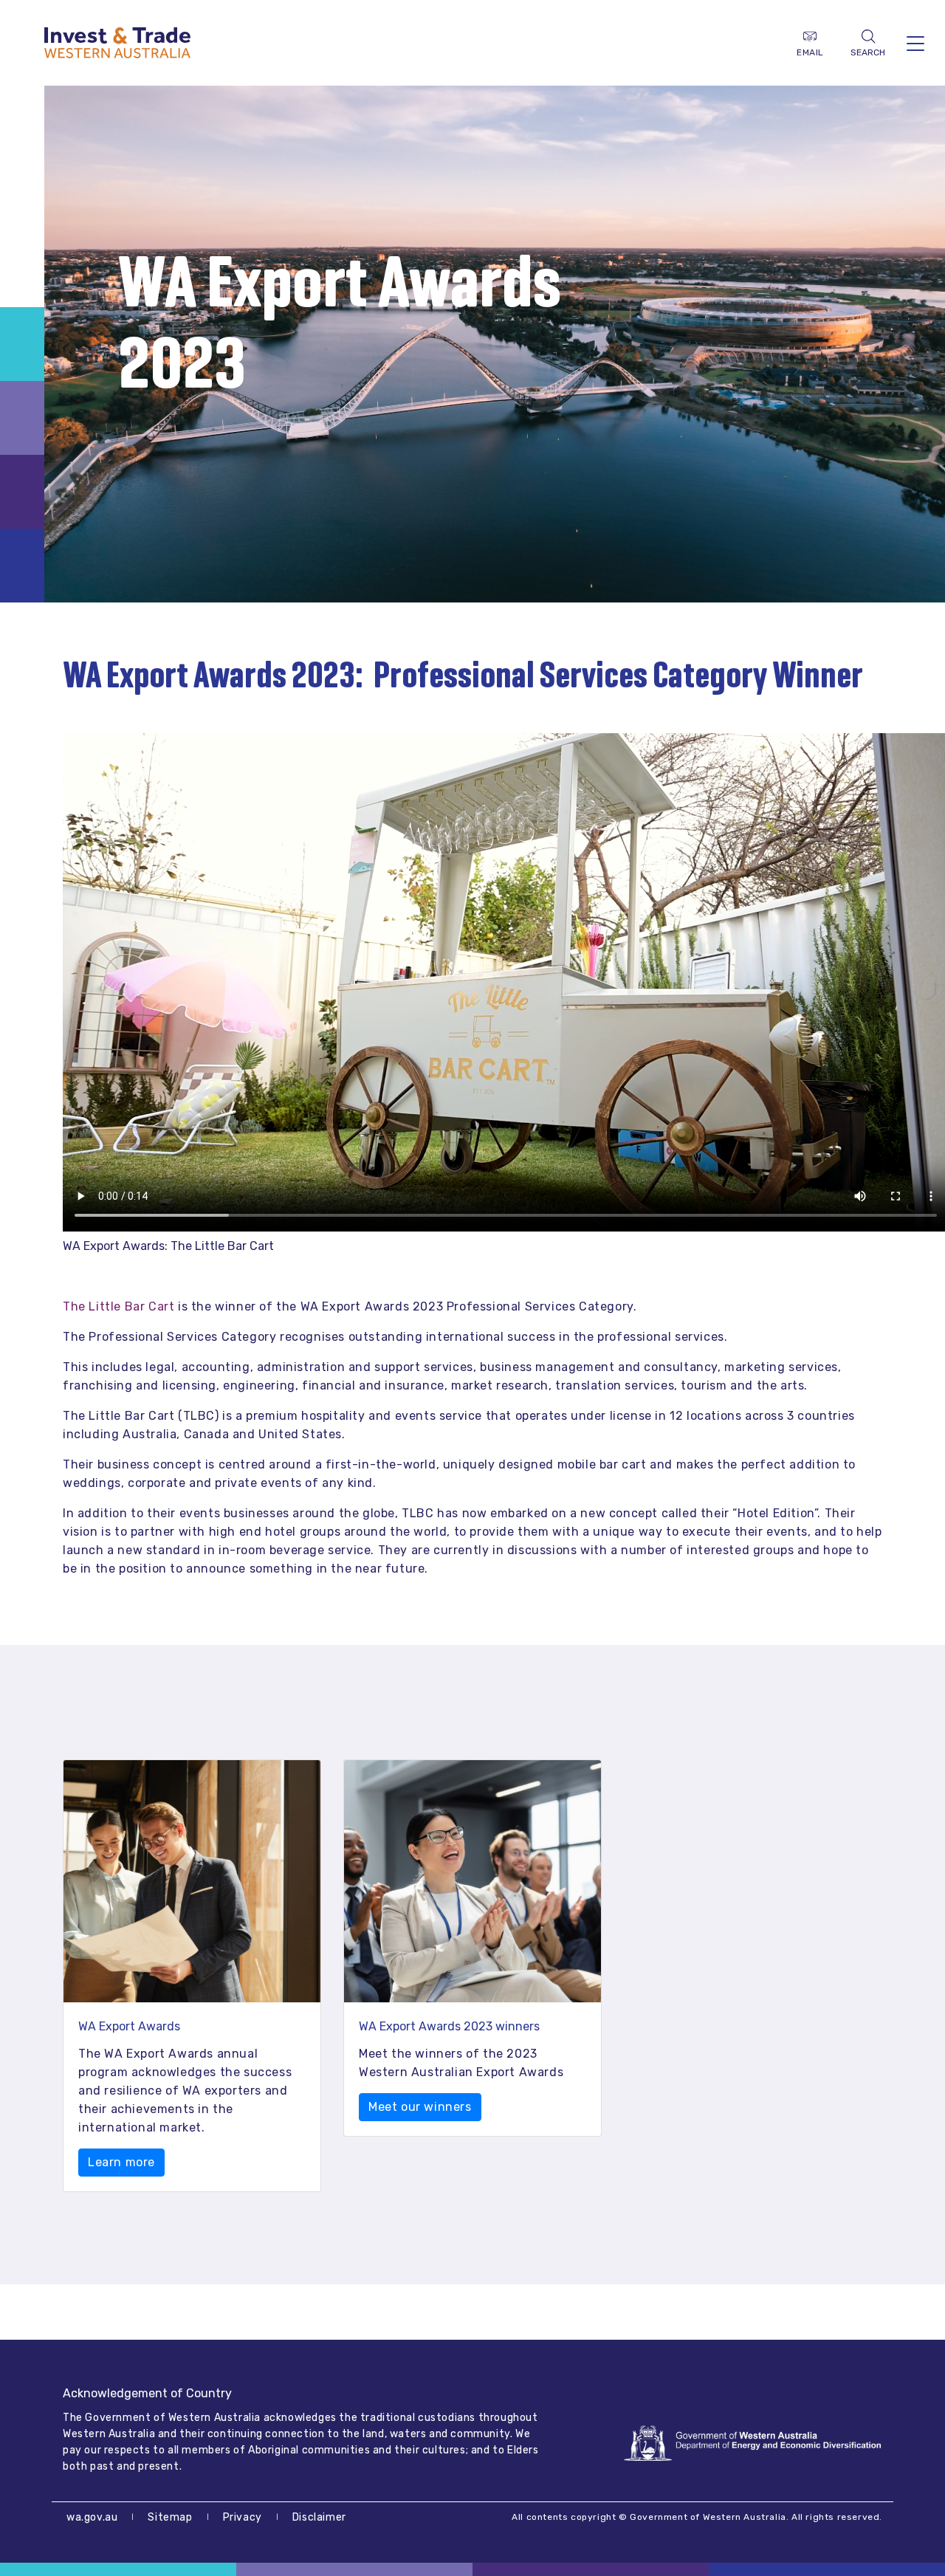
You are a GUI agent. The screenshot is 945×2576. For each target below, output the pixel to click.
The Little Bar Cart (118, 1306)
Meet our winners (420, 2107)
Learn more (121, 2162)
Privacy (243, 2517)
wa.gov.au (92, 2517)
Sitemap (170, 2517)
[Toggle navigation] (915, 43)
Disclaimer (319, 2517)
